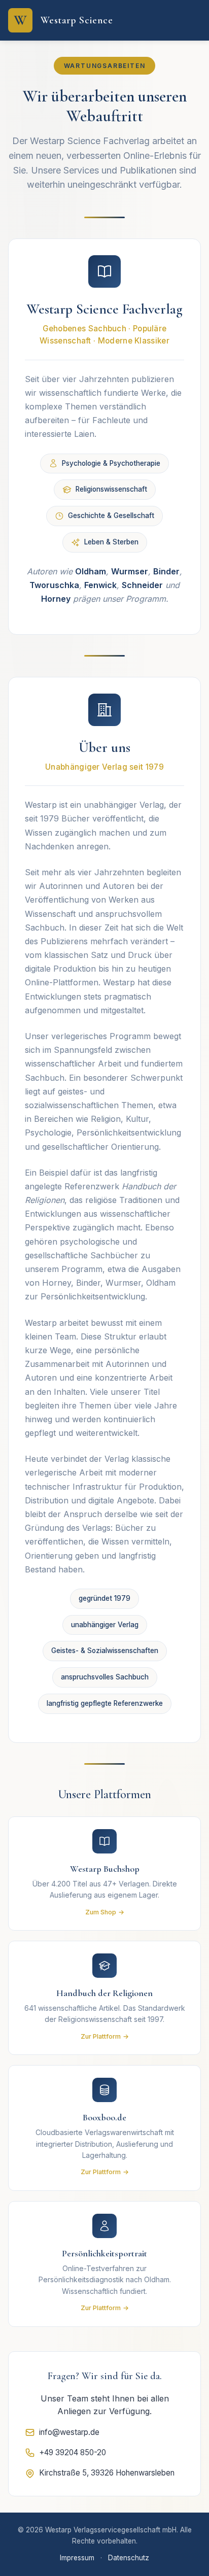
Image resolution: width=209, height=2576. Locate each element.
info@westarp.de (69, 2432)
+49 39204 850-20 (73, 2452)
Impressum (77, 2558)
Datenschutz (129, 2558)
